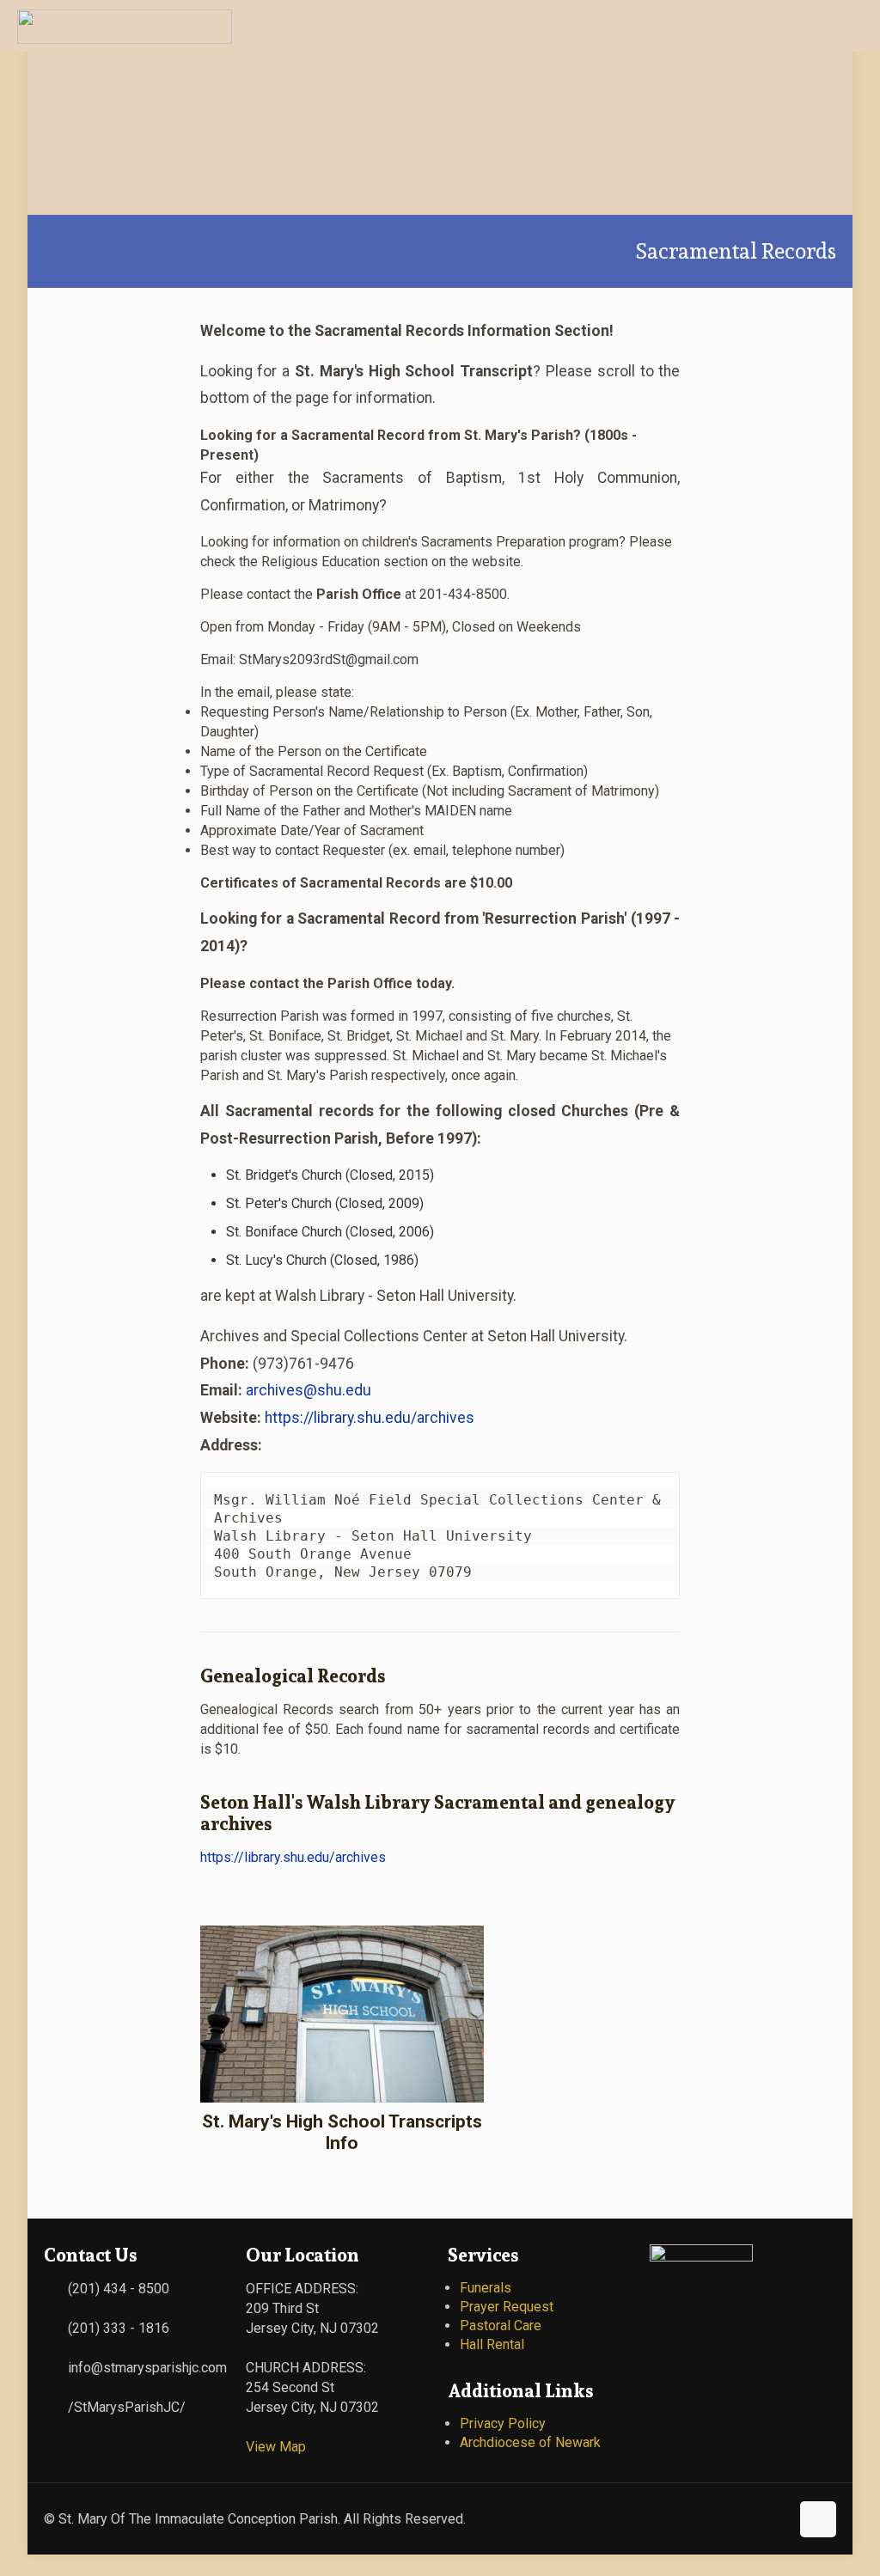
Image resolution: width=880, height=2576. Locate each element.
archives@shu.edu (309, 1390)
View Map (276, 2447)
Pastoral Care (501, 2326)
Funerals (486, 2288)
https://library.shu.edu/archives (370, 1418)
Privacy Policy (503, 2423)
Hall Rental (492, 2344)
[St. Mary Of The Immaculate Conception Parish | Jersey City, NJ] (125, 26)
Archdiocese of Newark (530, 2442)
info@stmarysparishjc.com (147, 2368)
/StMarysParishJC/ (127, 2407)
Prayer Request (507, 2307)
